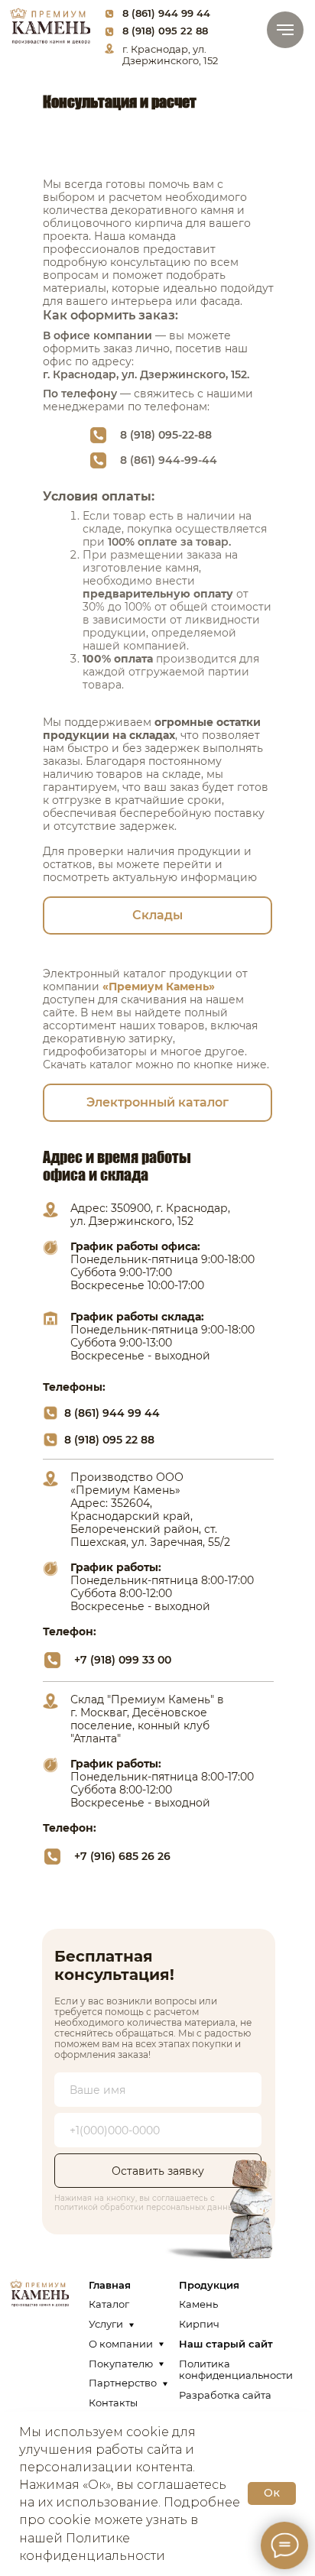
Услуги (106, 2324)
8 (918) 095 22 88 (165, 31)
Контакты (113, 2403)
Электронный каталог (157, 1102)
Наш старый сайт (226, 2344)
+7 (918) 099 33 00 (123, 1660)
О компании (121, 2344)
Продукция (209, 2285)
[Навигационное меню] (285, 30)
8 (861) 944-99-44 (169, 460)
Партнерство (123, 2383)
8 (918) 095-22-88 (166, 435)
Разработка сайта (225, 2395)
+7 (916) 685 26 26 (122, 1856)
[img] (50, 25)
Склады (157, 915)
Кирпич (199, 2324)
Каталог (109, 2304)
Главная (110, 2285)
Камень (198, 2304)
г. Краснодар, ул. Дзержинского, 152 (170, 55)
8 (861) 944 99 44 (166, 13)
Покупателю (121, 2364)
